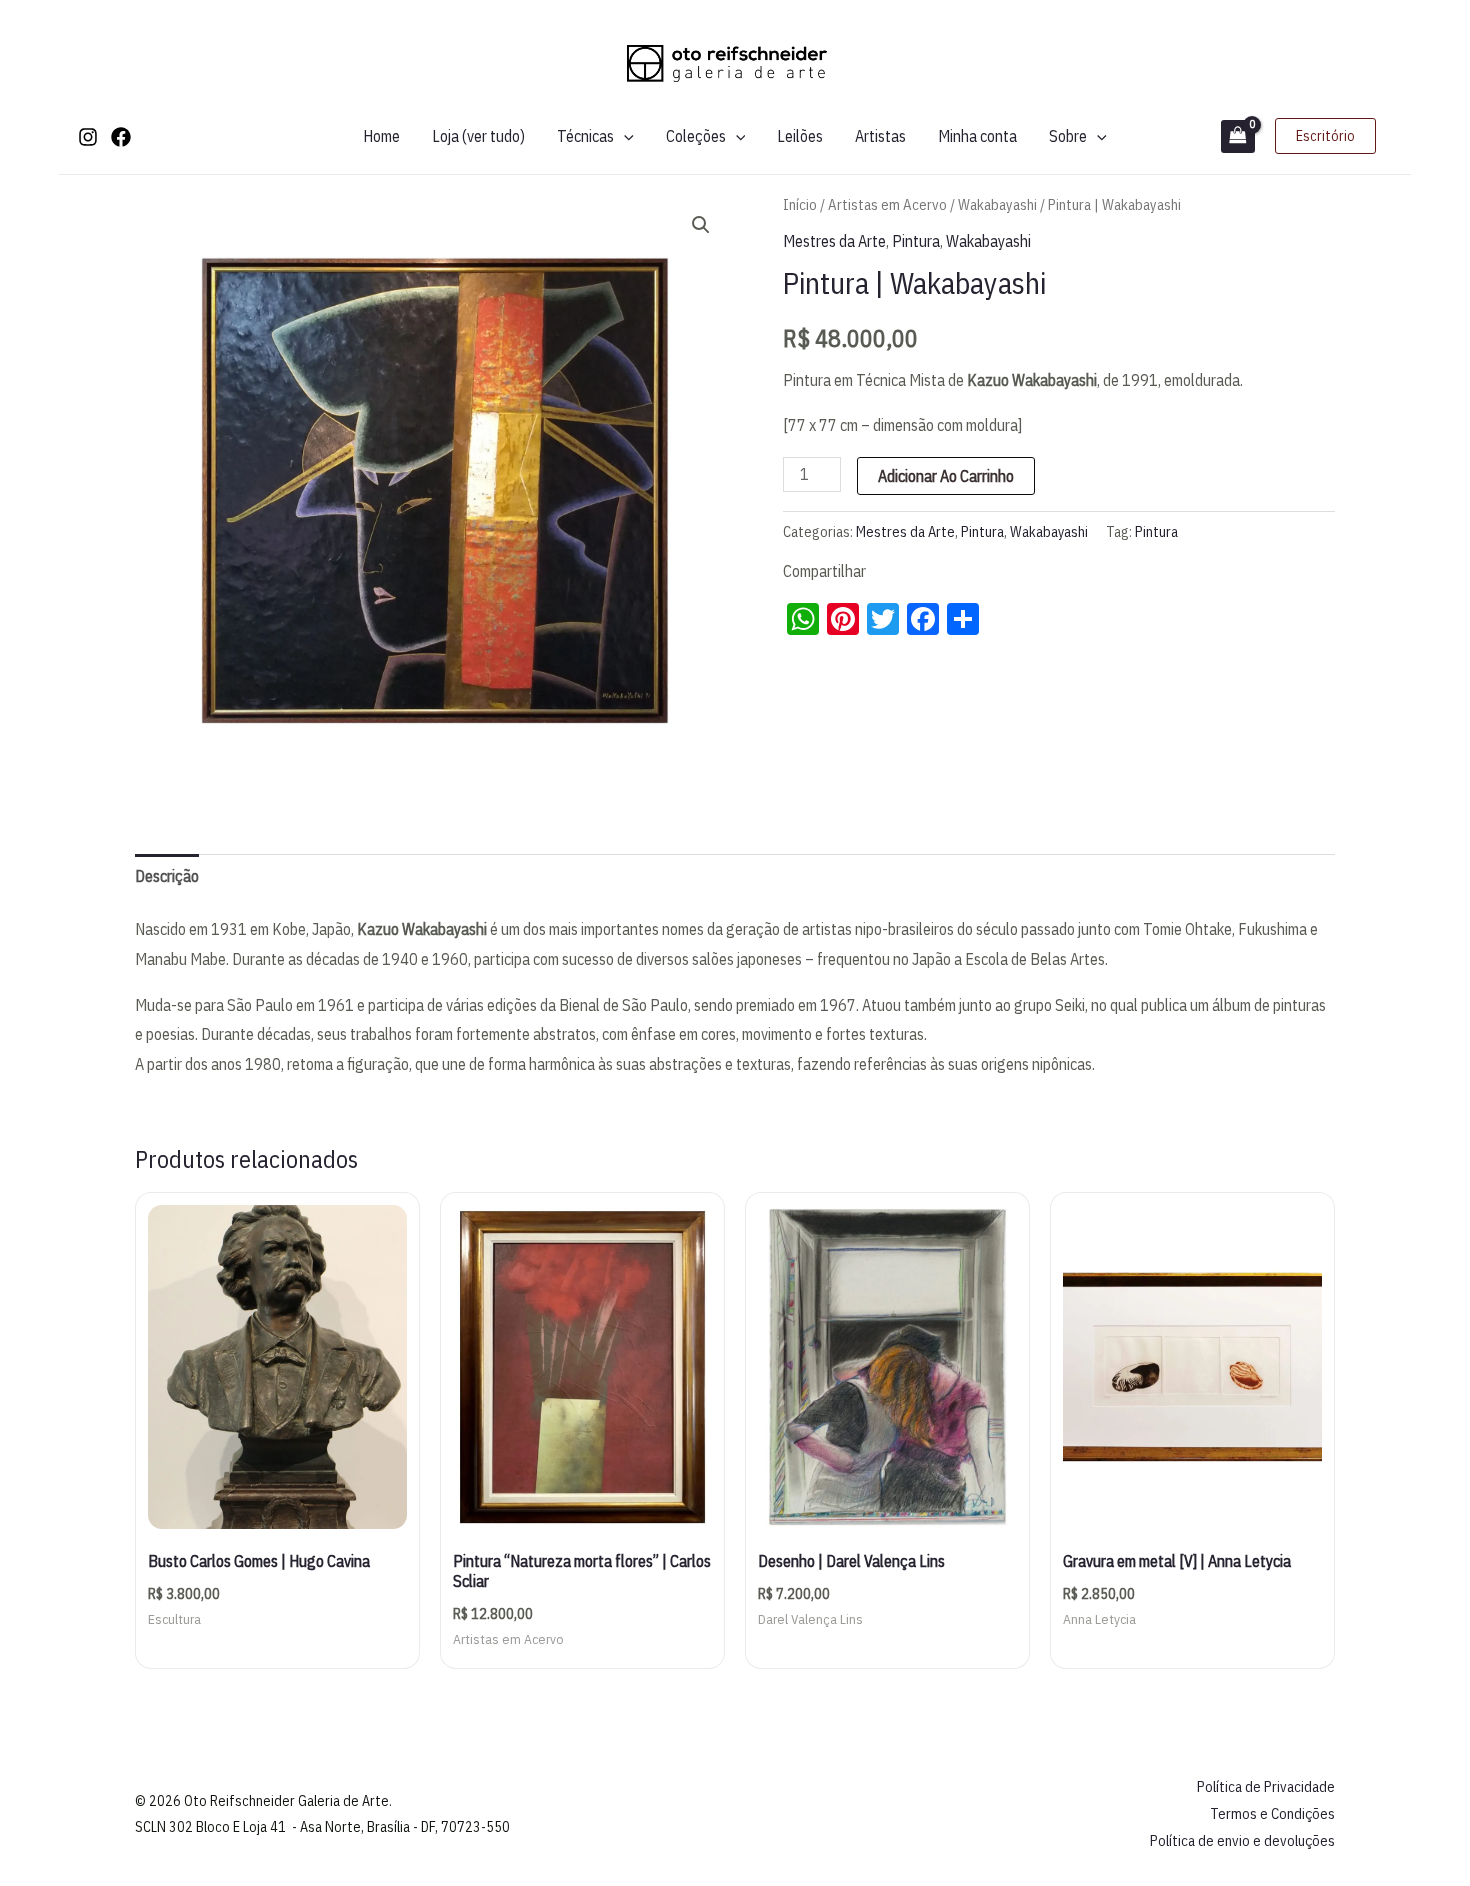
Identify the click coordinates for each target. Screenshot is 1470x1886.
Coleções (696, 136)
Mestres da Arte (834, 241)
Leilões (800, 136)
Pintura (916, 241)
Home (381, 136)
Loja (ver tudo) (478, 136)
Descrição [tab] (167, 876)
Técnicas (585, 136)
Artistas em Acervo (887, 204)
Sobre (1068, 136)
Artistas (880, 136)
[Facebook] (121, 137)
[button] (624, 136)
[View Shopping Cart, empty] (1238, 136)
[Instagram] (88, 137)
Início (800, 204)
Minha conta (977, 136)
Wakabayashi (997, 204)
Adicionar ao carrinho (946, 476)
